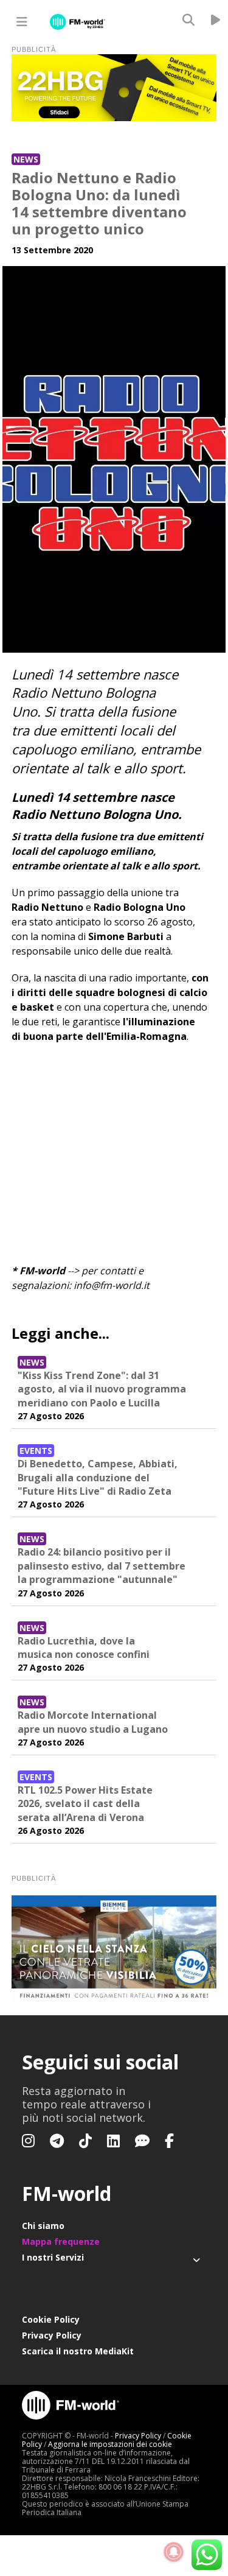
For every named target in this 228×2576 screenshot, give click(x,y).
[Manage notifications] (174, 2552)
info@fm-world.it (112, 1285)
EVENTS (36, 1451)
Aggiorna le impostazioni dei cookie (110, 2444)
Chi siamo (43, 2226)
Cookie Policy (51, 2319)
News (26, 159)
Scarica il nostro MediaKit (78, 2351)
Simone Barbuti (126, 936)
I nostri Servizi (53, 2257)
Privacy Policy (52, 2335)
